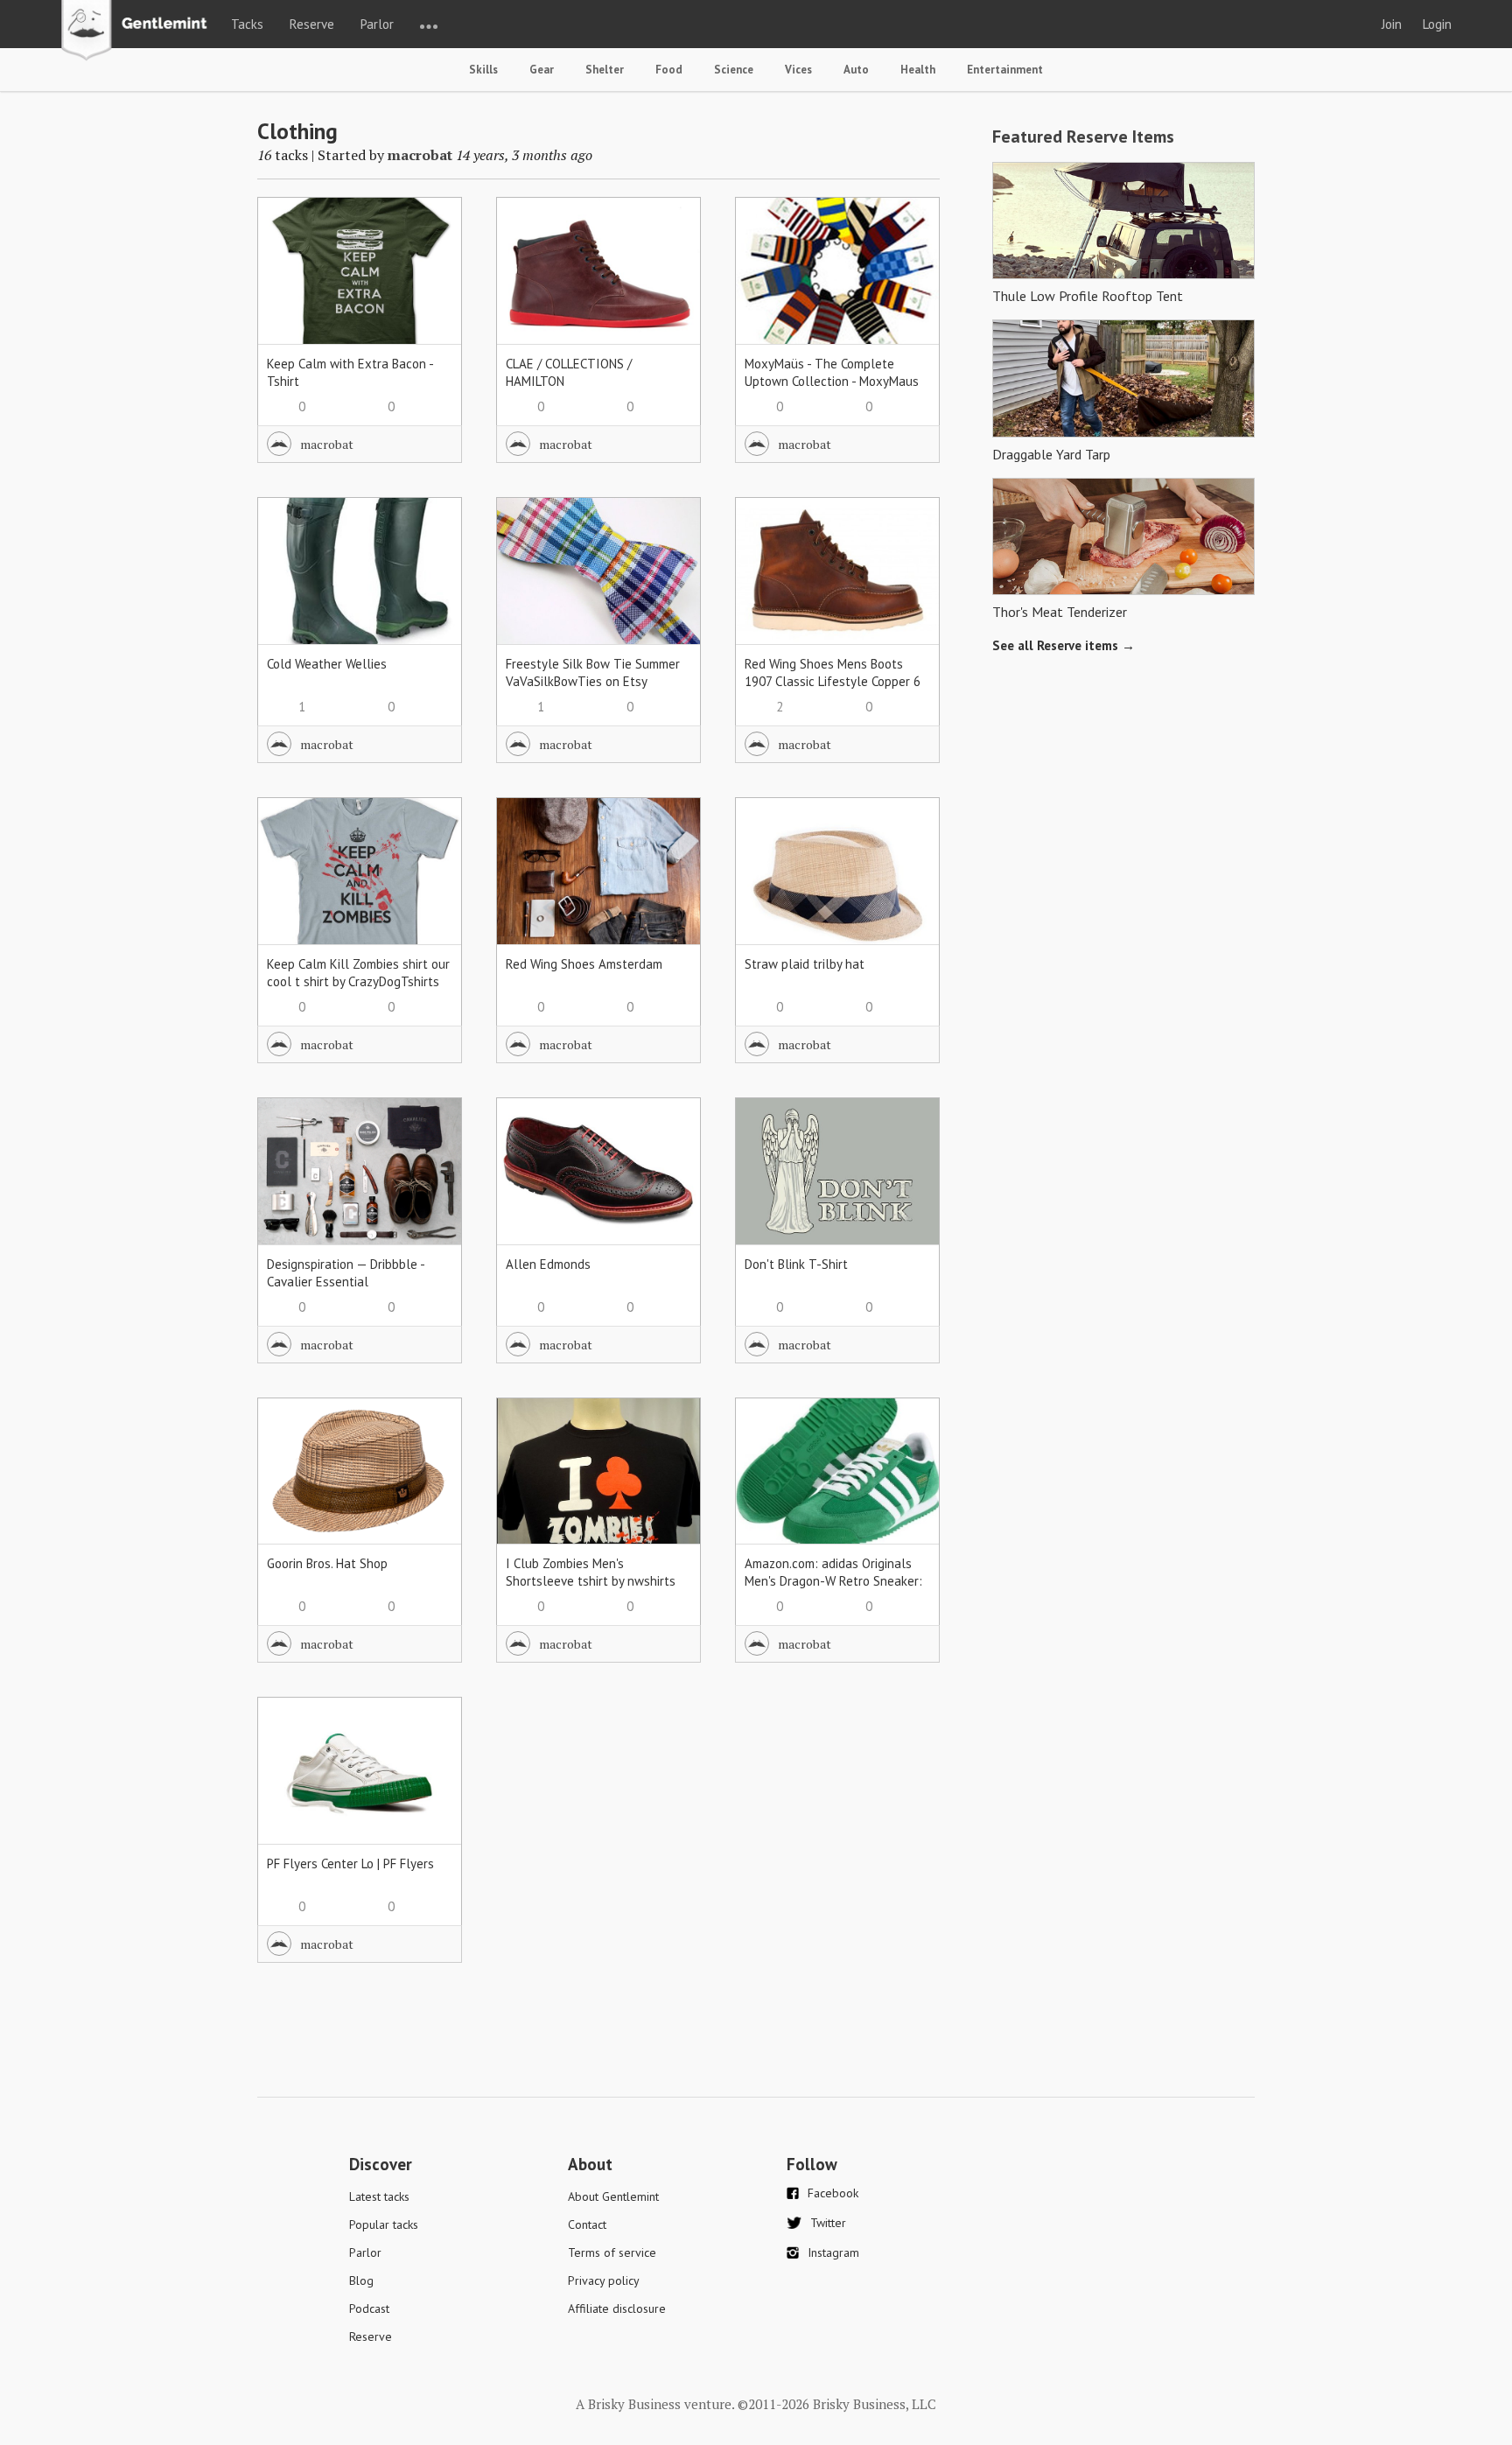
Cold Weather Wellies (327, 664)
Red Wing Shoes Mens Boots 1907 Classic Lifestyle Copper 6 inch (833, 681)
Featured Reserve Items (1083, 137)
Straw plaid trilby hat (805, 964)
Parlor (377, 24)
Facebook (833, 2193)
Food (669, 70)
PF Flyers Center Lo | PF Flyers (350, 1864)
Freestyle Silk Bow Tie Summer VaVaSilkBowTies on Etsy (593, 673)
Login (1437, 24)
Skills (483, 70)
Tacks (247, 24)
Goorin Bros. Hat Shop (327, 1563)
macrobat (420, 155)
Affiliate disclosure (617, 2308)
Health (918, 70)
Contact (587, 2224)
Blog (361, 2280)
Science (734, 70)
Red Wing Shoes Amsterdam (584, 964)
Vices (798, 70)
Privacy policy (604, 2280)
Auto (856, 70)
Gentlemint (139, 32)
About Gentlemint (613, 2196)
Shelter (605, 70)
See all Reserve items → (1064, 645)
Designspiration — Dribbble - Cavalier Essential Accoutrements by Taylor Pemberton (346, 1290)
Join (1392, 24)
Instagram (833, 2252)
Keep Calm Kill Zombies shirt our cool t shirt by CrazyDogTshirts (358, 973)
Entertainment (1005, 70)
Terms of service (612, 2252)
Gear (542, 70)
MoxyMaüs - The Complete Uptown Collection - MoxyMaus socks (832, 381)
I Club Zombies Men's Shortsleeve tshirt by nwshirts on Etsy (591, 1581)
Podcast (369, 2308)
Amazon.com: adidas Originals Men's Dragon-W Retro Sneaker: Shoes (833, 1581)
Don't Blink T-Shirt (796, 1264)
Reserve (312, 24)
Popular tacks (384, 2224)
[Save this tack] (431, 259)
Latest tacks (379, 2196)
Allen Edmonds (548, 1264)
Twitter (828, 2223)
